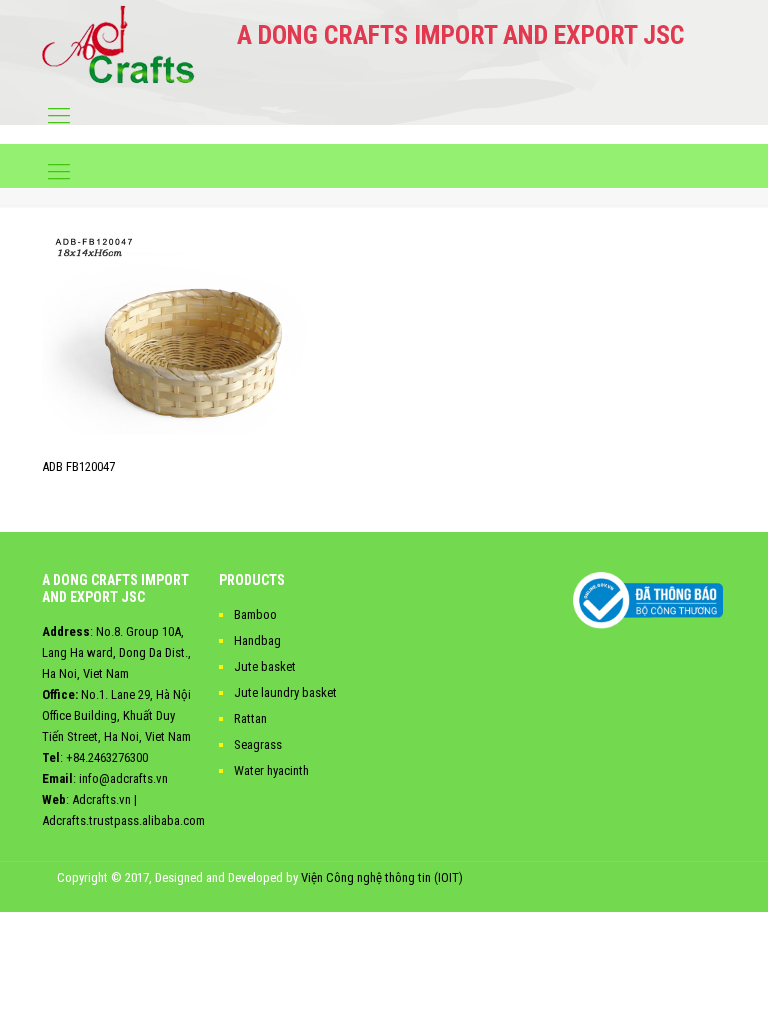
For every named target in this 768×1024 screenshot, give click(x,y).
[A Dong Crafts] (118, 44)
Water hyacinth (271, 770)
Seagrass (258, 744)
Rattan (250, 718)
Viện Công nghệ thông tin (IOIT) (382, 877)
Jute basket (265, 666)
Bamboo (255, 614)
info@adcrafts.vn (123, 778)
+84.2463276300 (107, 757)
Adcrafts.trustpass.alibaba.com (123, 820)
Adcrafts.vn (101, 799)
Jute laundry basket (285, 692)
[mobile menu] (59, 116)
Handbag (257, 640)
